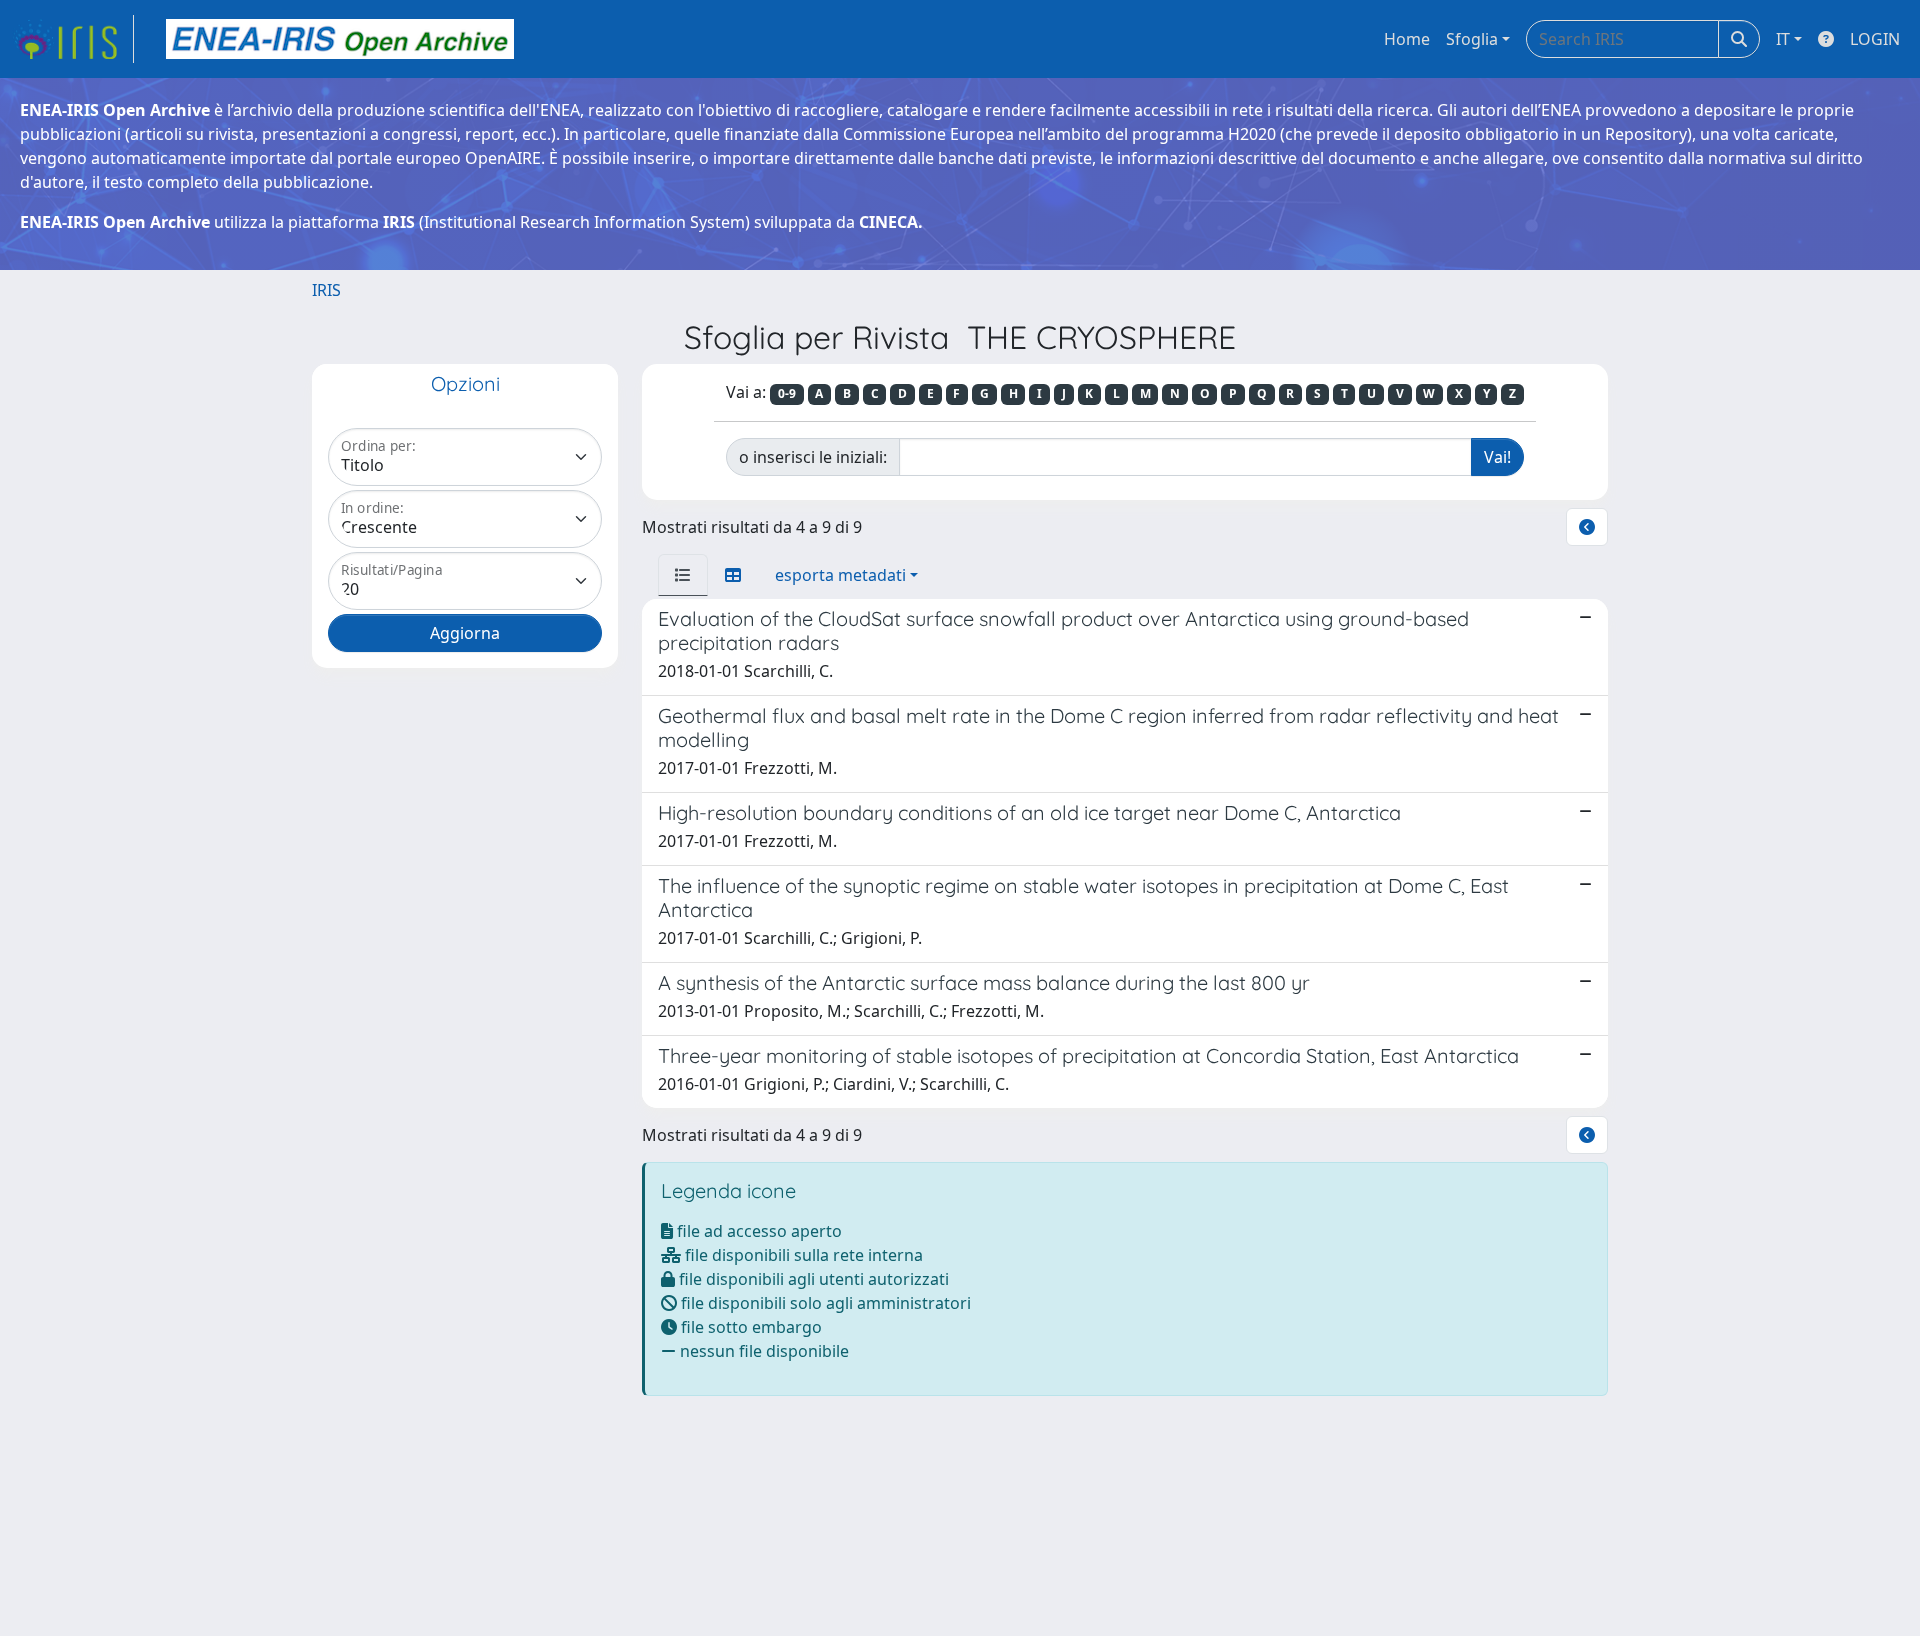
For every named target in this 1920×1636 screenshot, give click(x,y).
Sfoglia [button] (1472, 39)
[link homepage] (73, 39)
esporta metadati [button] (840, 575)
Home (1407, 39)
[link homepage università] (340, 39)
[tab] (683, 575)
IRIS (326, 290)
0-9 (787, 393)
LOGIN (1875, 39)
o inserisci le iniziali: (813, 457)
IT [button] (1783, 39)
